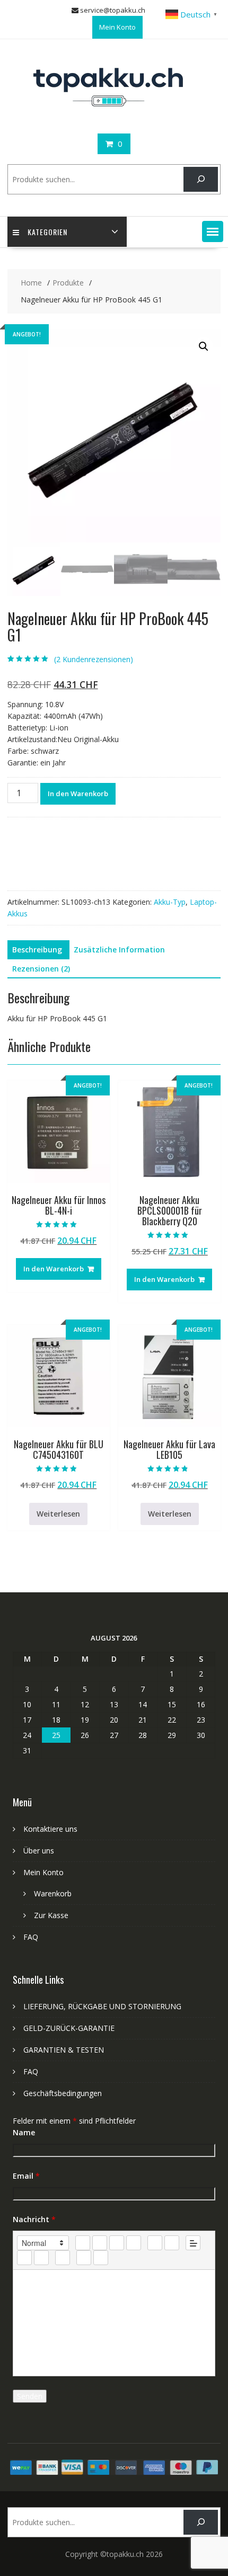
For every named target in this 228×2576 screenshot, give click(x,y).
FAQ (31, 1937)
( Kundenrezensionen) (94, 659)
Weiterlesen (58, 1514)
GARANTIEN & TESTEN (64, 2050)
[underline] (117, 2243)
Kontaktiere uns (50, 1829)
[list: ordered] (155, 2243)
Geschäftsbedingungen (63, 2093)
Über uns (39, 1851)
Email (26, 2176)
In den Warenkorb (78, 794)
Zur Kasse (51, 1915)
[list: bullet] (172, 2243)
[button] (213, 231)
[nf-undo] (84, 2258)
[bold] (83, 2243)
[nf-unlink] (41, 2258)
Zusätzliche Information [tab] (119, 950)
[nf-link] (24, 2258)
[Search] (201, 179)
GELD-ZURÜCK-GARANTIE (69, 2028)
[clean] (134, 2243)
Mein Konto (117, 27)
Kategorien (47, 232)
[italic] (100, 2243)
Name (24, 2132)
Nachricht (34, 2219)
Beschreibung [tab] (37, 950)
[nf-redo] (101, 2258)
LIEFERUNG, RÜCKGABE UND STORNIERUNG (102, 2006)
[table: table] (63, 2258)
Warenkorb (53, 1893)
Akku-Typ (170, 902)
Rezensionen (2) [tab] (41, 969)
